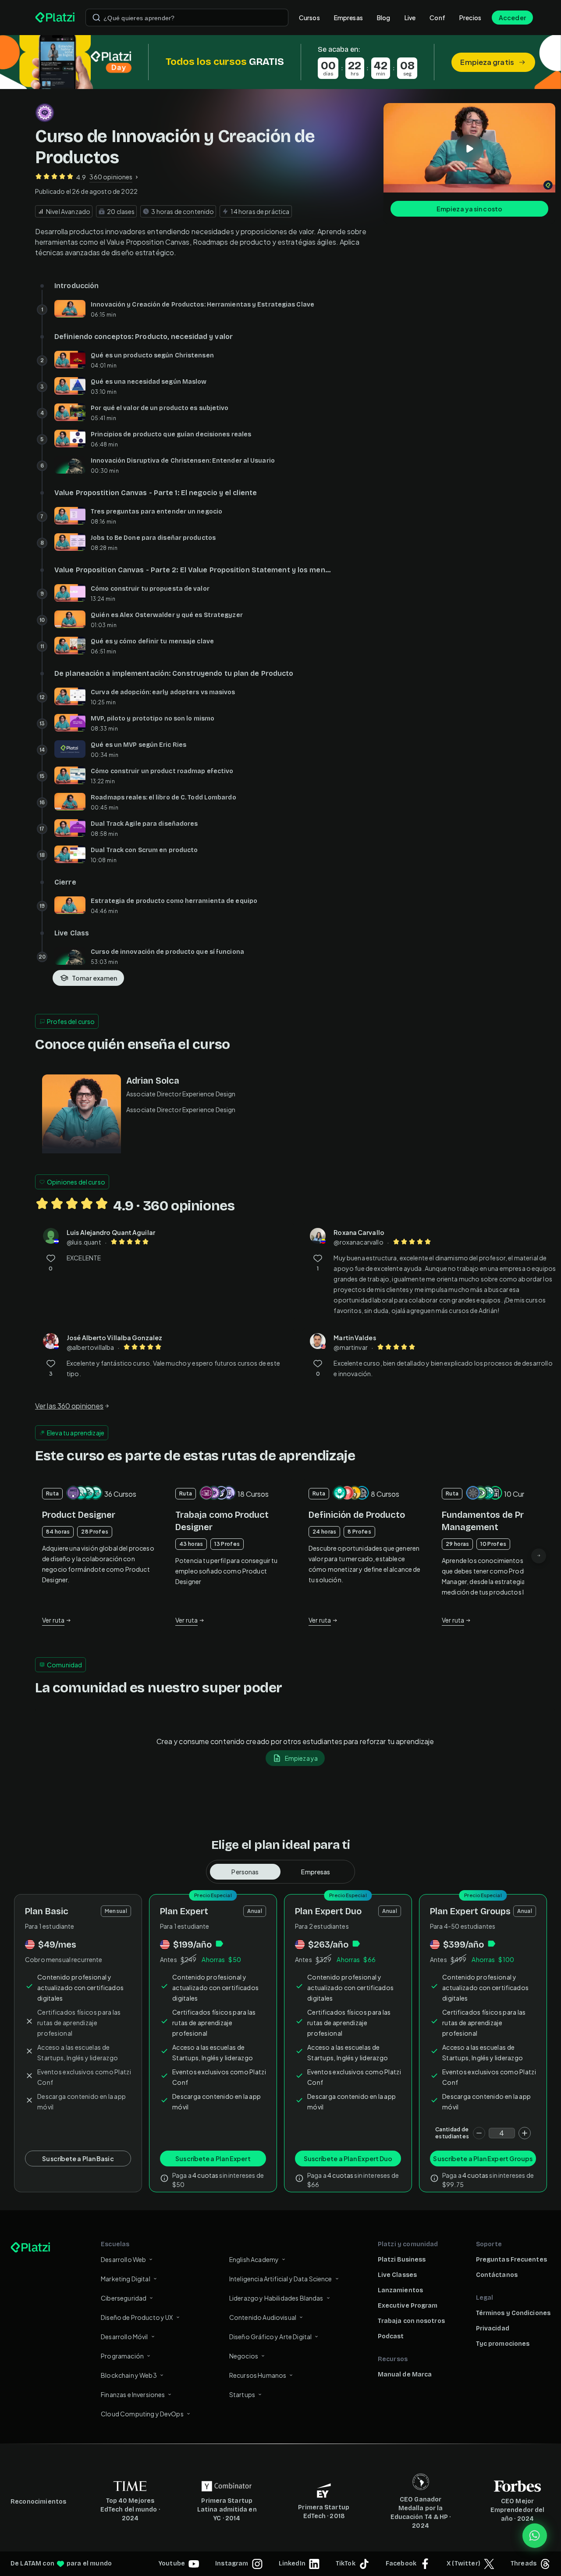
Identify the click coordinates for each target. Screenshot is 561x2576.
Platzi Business (402, 2260)
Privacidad (493, 2328)
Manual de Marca (405, 2374)
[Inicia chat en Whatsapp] (535, 2536)
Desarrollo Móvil (124, 2337)
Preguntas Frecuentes (511, 2260)
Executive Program (408, 2306)
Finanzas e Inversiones (133, 2394)
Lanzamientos (400, 2290)
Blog (384, 18)
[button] (280, 62)
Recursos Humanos (258, 2375)
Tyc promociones (503, 2344)
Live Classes (397, 2275)
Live (410, 18)
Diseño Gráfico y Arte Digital (270, 2337)
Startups (242, 2394)
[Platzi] (55, 18)
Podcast (391, 2336)
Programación (122, 2356)
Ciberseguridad (124, 2298)
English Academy (254, 2259)
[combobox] (187, 18)
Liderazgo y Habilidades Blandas (276, 2298)
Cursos (309, 18)
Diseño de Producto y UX (137, 2317)
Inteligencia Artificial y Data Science (281, 2279)
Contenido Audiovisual (263, 2317)
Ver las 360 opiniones (69, 1406)
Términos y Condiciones (513, 2313)
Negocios (244, 2356)
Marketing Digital (126, 2279)
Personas (245, 1872)
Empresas (348, 18)
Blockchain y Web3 (129, 2375)
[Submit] (96, 18)
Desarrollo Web (123, 2259)
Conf (437, 18)
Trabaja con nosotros (411, 2321)
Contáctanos (497, 2275)
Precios (470, 18)
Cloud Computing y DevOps (142, 2414)
